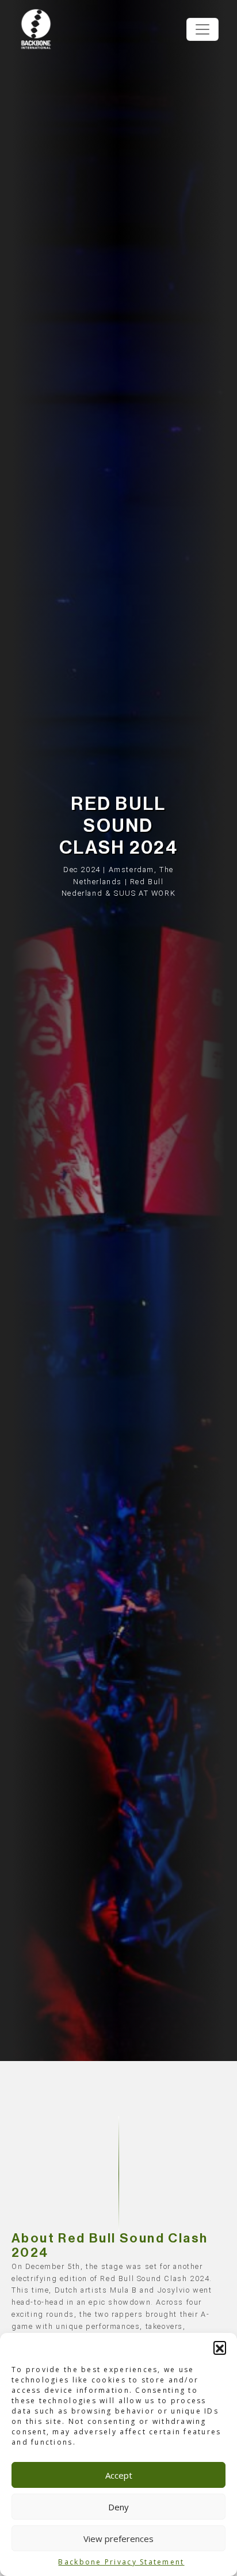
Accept (119, 2475)
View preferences (118, 2539)
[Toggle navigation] (202, 29)
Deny (118, 2507)
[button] (220, 2347)
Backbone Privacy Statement (121, 2562)
